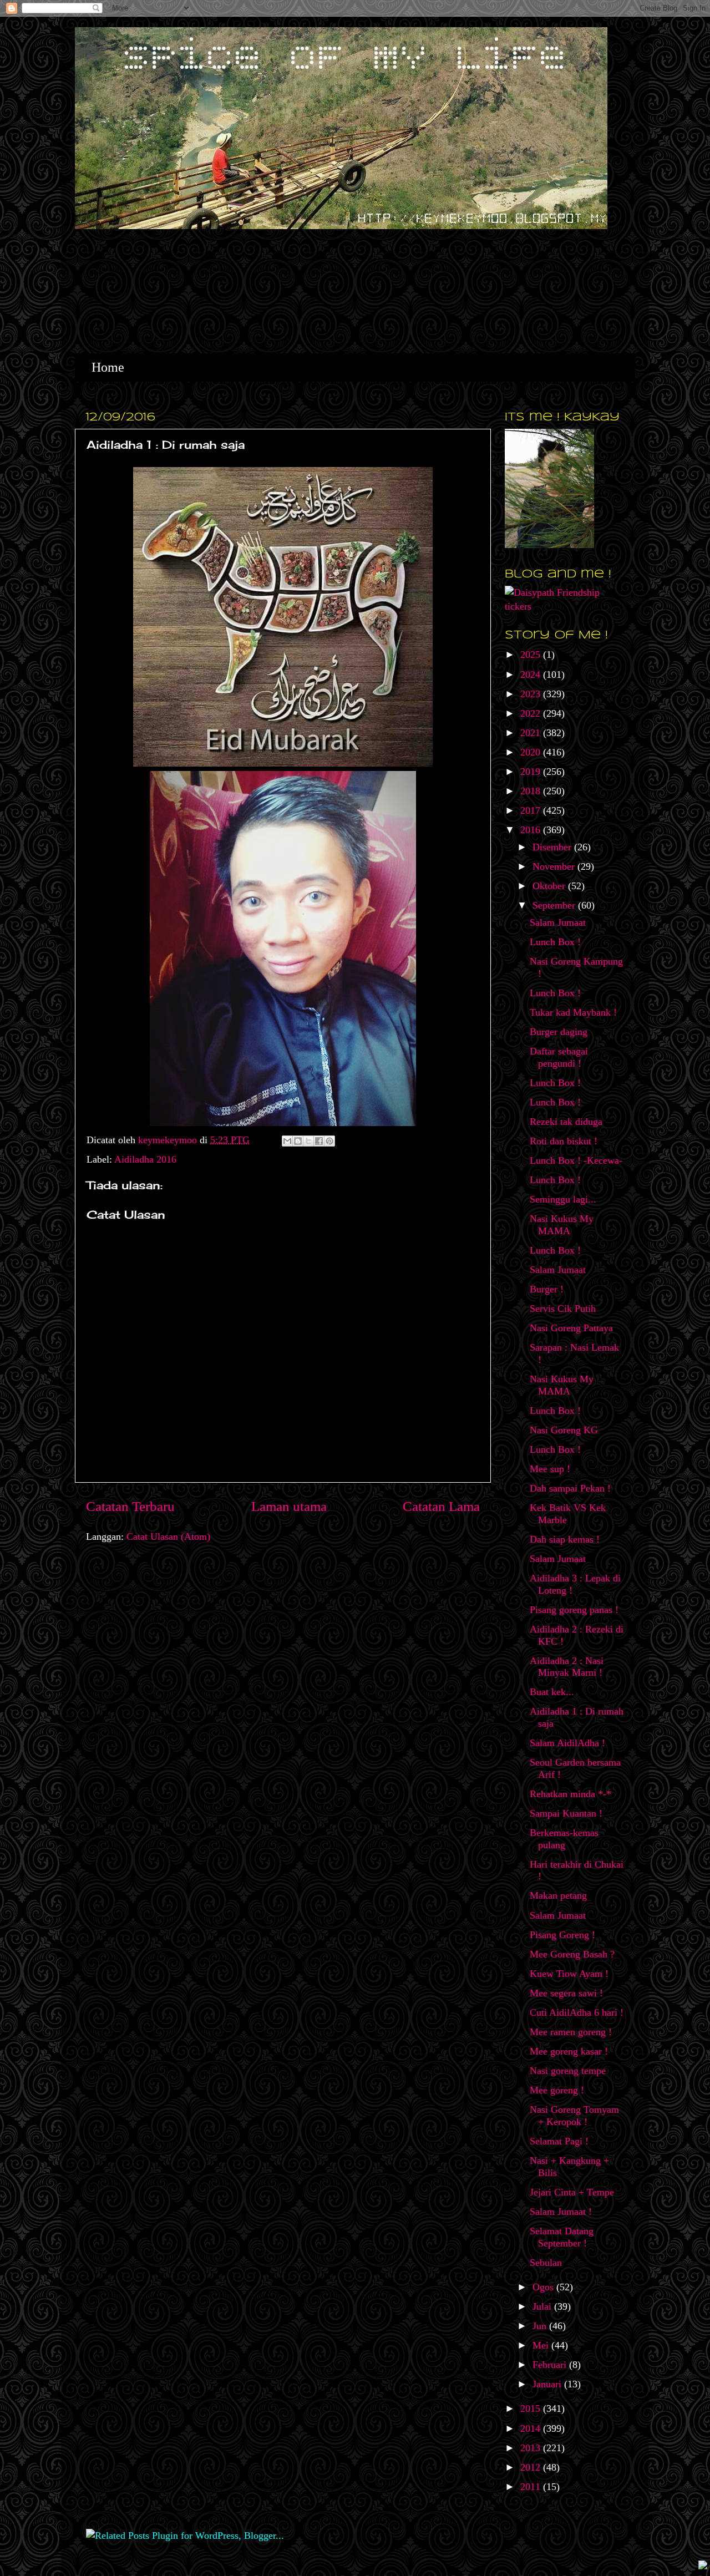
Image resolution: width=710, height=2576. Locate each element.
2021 (532, 733)
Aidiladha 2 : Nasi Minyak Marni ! (567, 1667)
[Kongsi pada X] (308, 1141)
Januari (548, 2384)
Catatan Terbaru (130, 1506)
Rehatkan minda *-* (570, 1794)
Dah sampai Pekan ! (570, 1488)
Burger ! (547, 1289)
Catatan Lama (441, 1506)
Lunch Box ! (555, 942)
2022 (532, 713)
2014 (532, 2428)
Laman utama (289, 1506)
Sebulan (546, 2263)
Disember (553, 847)
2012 (532, 2467)
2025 (532, 655)
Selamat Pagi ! (559, 2141)
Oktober (550, 886)
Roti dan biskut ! (564, 1141)
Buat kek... (552, 1692)
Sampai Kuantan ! (566, 1813)
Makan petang (558, 1895)
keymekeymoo (169, 1140)
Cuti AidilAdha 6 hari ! (577, 2012)
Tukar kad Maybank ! (573, 1012)
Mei (542, 2345)
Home (108, 367)
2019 (532, 772)
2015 (532, 2408)
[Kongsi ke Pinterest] (329, 1141)
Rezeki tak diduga (566, 1122)
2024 (532, 675)
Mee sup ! (550, 1469)
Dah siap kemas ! (565, 1539)
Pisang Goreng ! (562, 1935)
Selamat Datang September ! (562, 2237)
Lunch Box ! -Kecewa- (576, 1160)
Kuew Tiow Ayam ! (569, 1974)
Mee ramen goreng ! (571, 2032)
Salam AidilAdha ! (567, 1743)
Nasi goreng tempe (568, 2071)
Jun (541, 2326)
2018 (532, 791)
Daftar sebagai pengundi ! (559, 1057)
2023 (532, 694)
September (555, 905)
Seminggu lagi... (563, 1199)
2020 (532, 752)
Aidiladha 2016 (145, 1159)
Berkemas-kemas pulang (564, 1839)
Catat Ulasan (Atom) (168, 1537)
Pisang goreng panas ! (574, 1610)
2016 (532, 830)
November (555, 866)
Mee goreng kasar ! (569, 2051)
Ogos (544, 2287)
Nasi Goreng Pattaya (571, 1328)
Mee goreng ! (557, 2090)
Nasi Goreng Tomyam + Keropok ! (574, 2116)
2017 (532, 810)
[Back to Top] (703, 2566)
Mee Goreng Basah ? (572, 1954)
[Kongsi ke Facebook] (319, 1141)
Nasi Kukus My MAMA (562, 1225)
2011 (532, 2487)
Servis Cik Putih (563, 1309)
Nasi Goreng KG (564, 1430)
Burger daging (559, 1032)
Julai (543, 2306)
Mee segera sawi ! (566, 1993)
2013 (532, 2448)
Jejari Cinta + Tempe (572, 2192)
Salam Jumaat (558, 922)
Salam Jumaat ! (561, 2212)
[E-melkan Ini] (287, 1141)
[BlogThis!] (298, 1141)
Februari (551, 2365)
